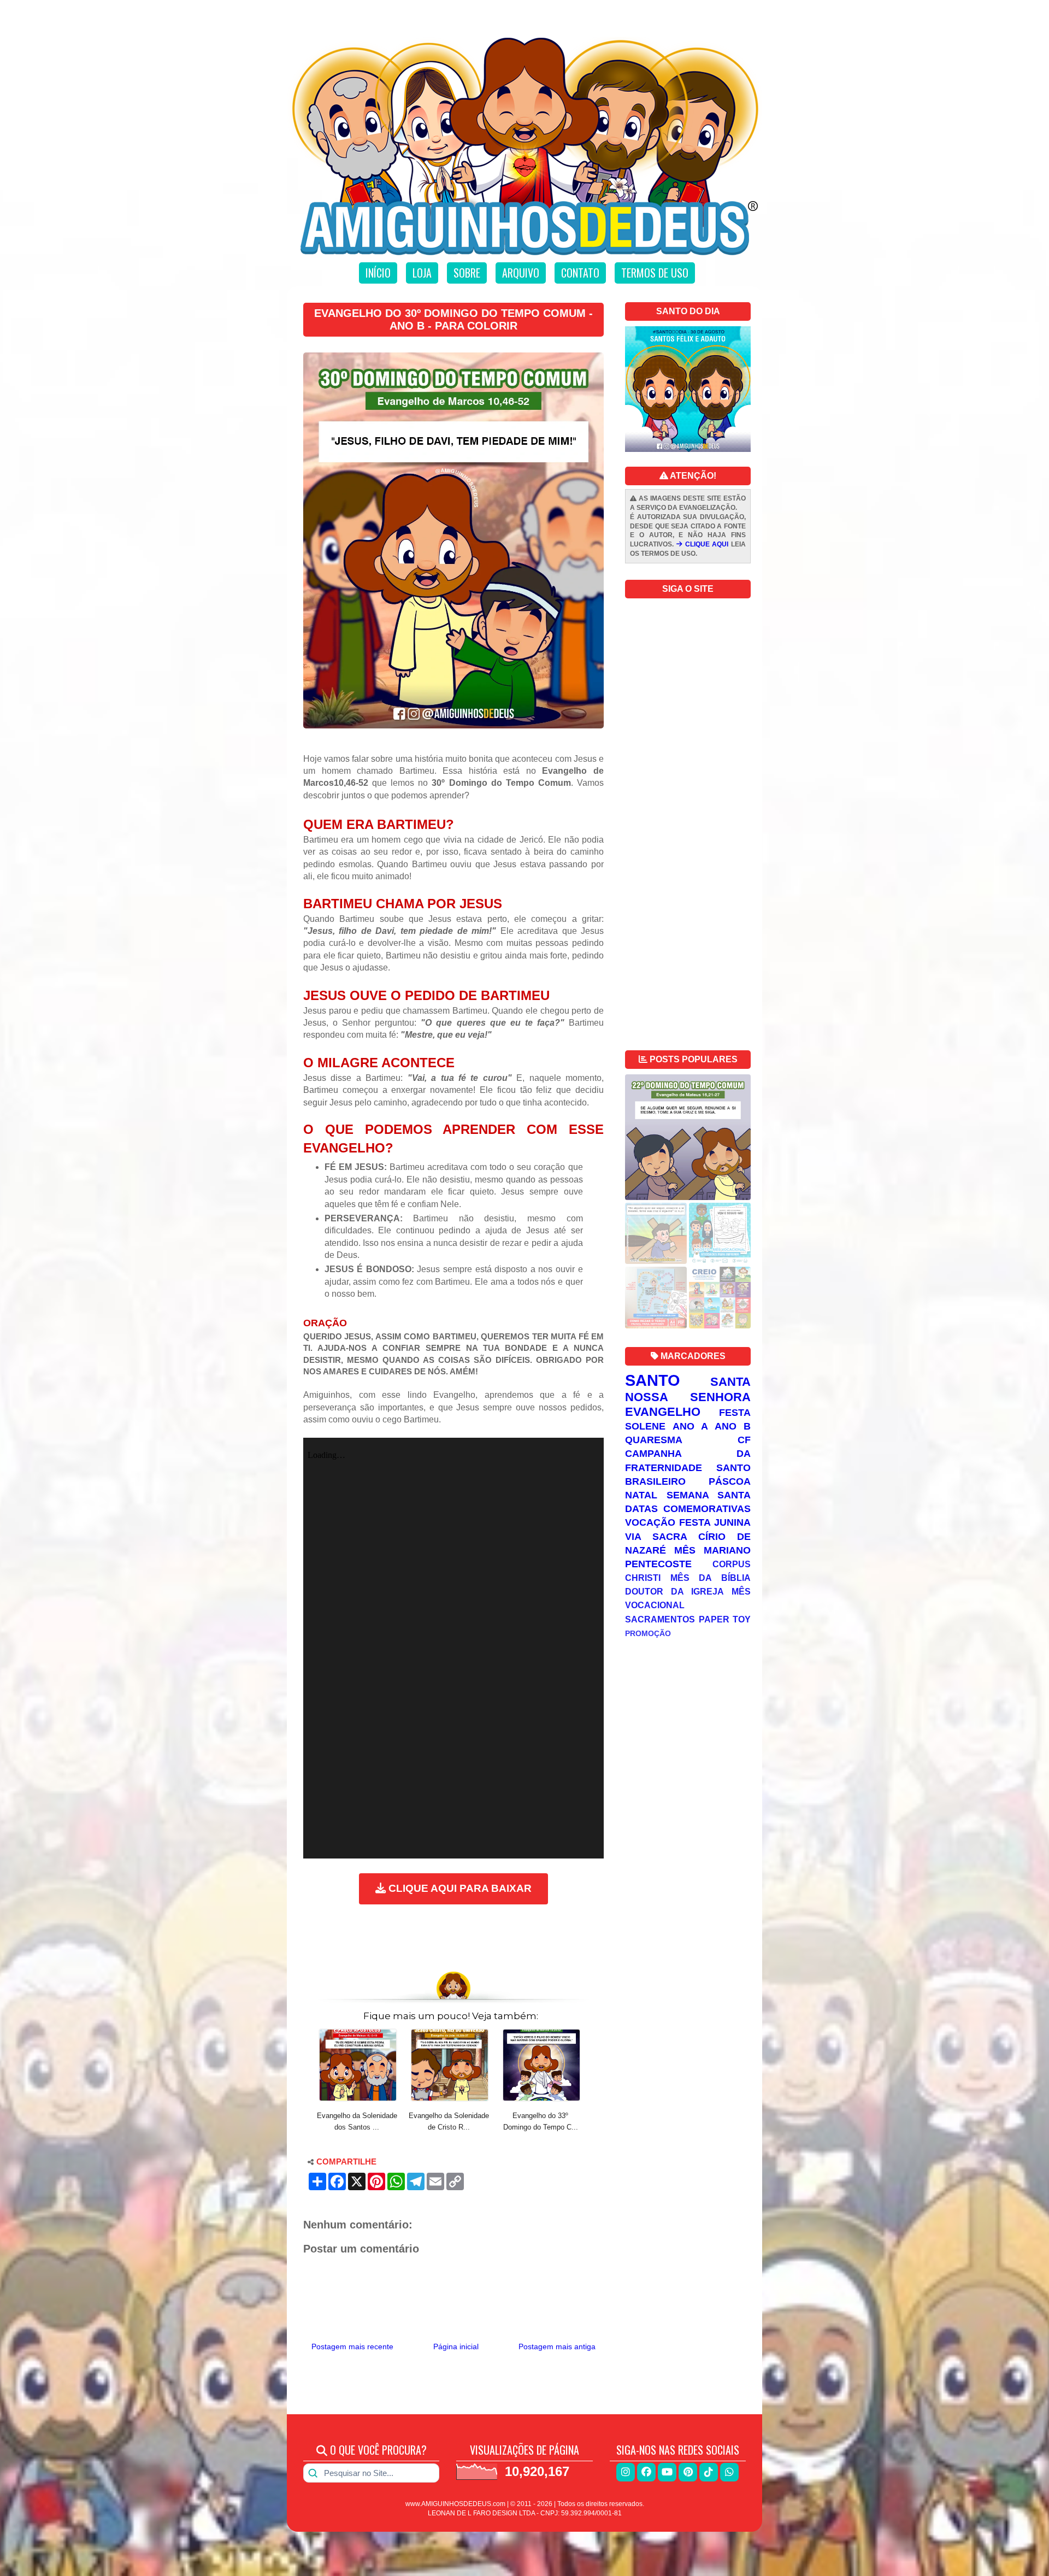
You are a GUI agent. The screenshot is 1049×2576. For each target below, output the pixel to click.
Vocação (650, 1522)
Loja (422, 273)
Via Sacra (656, 1537)
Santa (730, 1382)
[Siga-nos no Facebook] (646, 2472)
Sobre (467, 273)
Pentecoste (658, 1564)
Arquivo (521, 273)
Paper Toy (725, 1619)
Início (378, 273)
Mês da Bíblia (711, 1578)
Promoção (648, 1633)
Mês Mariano (712, 1550)
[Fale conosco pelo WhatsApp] (729, 2472)
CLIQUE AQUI (706, 544)
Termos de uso (655, 273)
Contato (580, 273)
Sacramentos (660, 1619)
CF (744, 1440)
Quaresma (654, 1440)
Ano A (690, 1426)
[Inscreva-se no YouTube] (667, 2472)
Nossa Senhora (688, 1397)
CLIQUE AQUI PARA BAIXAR (459, 1888)
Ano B (733, 1426)
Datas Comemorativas (688, 1509)
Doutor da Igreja (674, 1591)
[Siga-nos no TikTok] (709, 2472)
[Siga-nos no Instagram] (626, 2472)
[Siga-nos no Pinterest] (688, 2472)
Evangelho (663, 1412)
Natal (641, 1495)
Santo (653, 1380)
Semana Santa (709, 1495)
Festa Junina (715, 1522)
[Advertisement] (453, 1935)
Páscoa (730, 1481)
